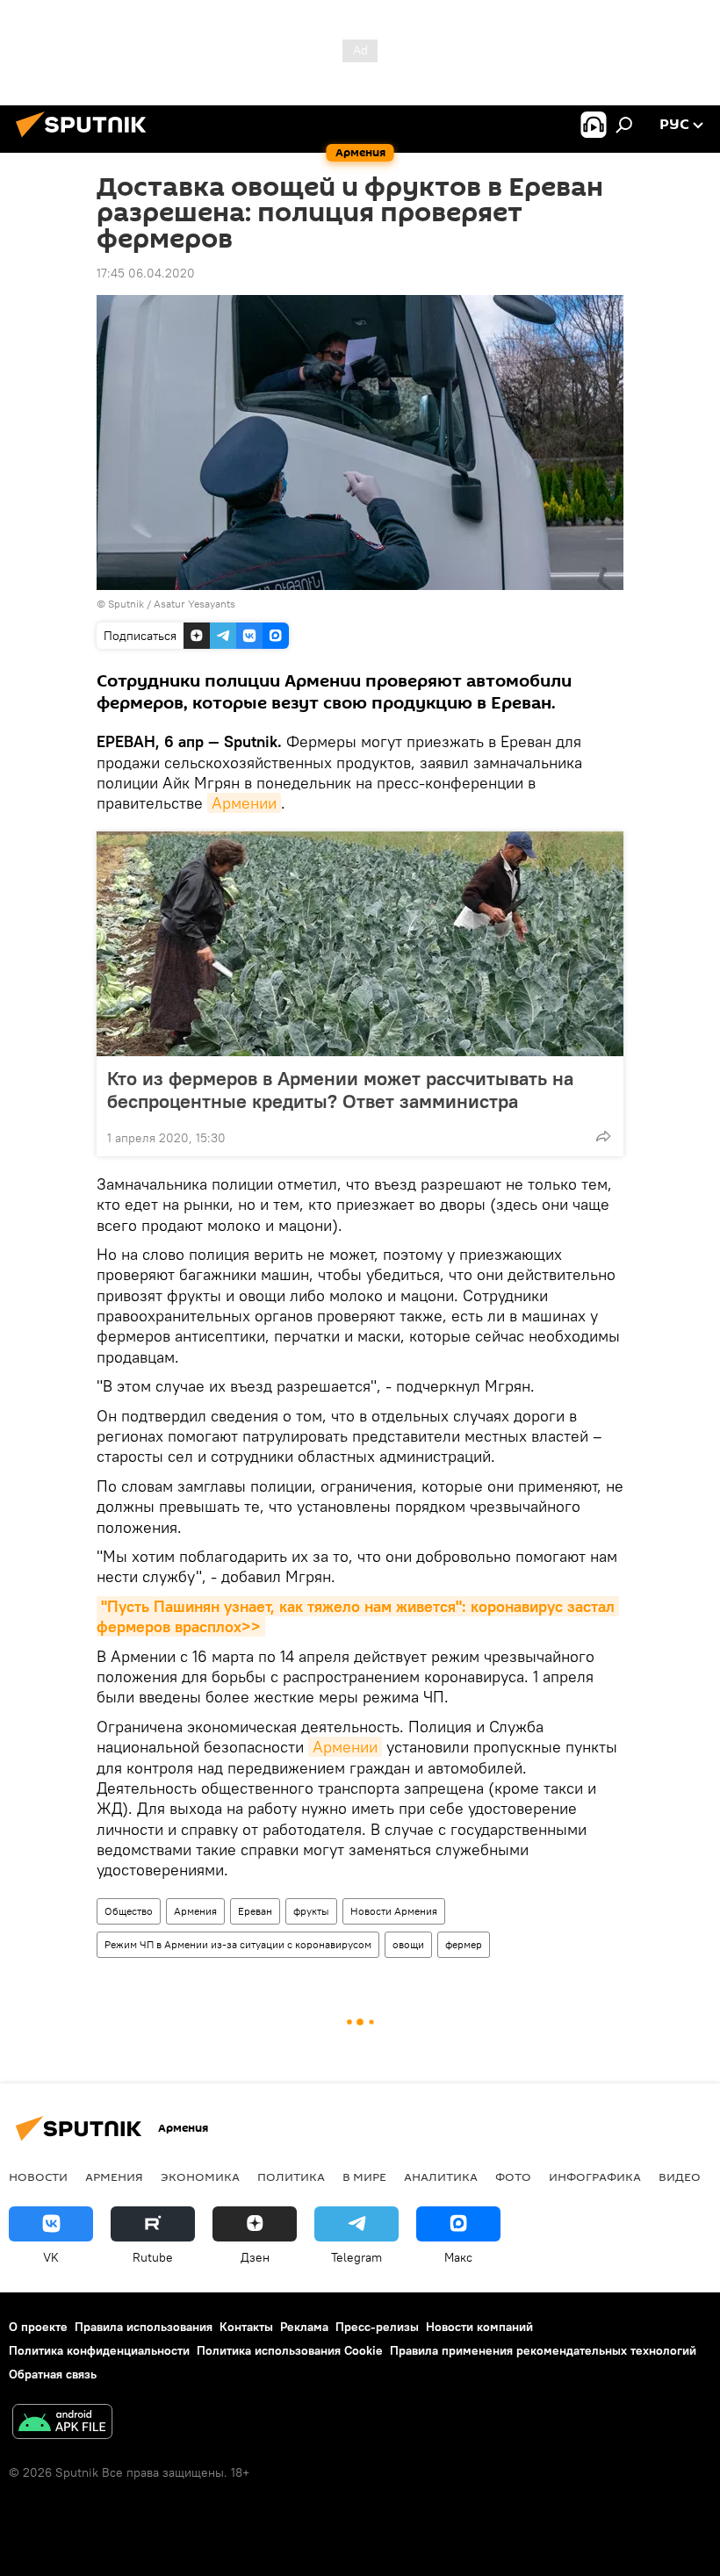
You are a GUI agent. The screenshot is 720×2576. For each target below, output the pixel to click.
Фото (513, 2177)
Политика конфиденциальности (99, 2350)
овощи (408, 1944)
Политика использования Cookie (290, 2350)
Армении (244, 803)
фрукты (311, 1911)
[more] (603, 1136)
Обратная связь (53, 2374)
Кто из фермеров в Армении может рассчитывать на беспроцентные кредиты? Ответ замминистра (340, 1090)
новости (38, 2177)
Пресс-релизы (377, 2327)
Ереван (255, 1911)
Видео (680, 2177)
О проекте (38, 2327)
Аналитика (441, 2177)
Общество (129, 1911)
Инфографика (595, 2177)
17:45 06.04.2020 (146, 273)
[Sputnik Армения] (86, 140)
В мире (364, 2177)
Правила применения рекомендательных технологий (543, 2350)
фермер (464, 1944)
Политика (291, 2177)
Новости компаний (479, 2327)
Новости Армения (394, 1911)
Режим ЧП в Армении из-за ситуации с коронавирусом (238, 1944)
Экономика (200, 2177)
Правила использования (144, 2327)
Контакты (246, 2327)
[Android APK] (62, 2424)
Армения (195, 1911)
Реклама (304, 2327)
